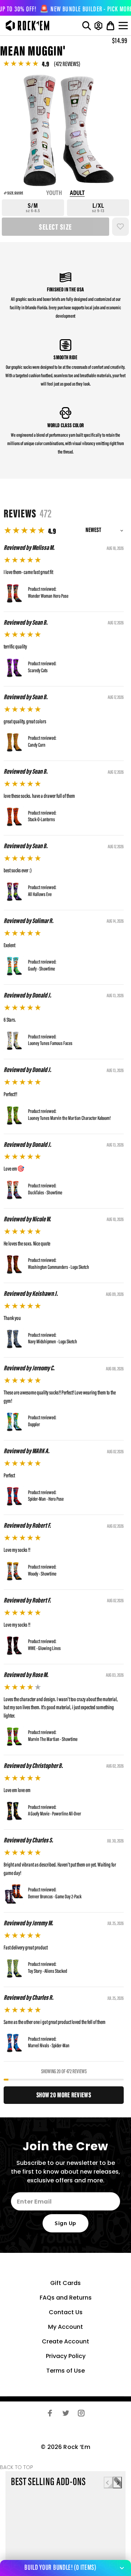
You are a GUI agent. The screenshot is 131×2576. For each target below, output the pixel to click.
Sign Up (65, 2224)
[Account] (98, 26)
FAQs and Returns (66, 2298)
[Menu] (124, 26)
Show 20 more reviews (64, 2095)
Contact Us (66, 2312)
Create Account (65, 2341)
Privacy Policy (66, 2356)
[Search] (87, 26)
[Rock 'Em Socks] (26, 26)
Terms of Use (65, 2371)
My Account (65, 2327)
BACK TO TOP (17, 2467)
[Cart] (110, 26)
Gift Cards (65, 2283)
